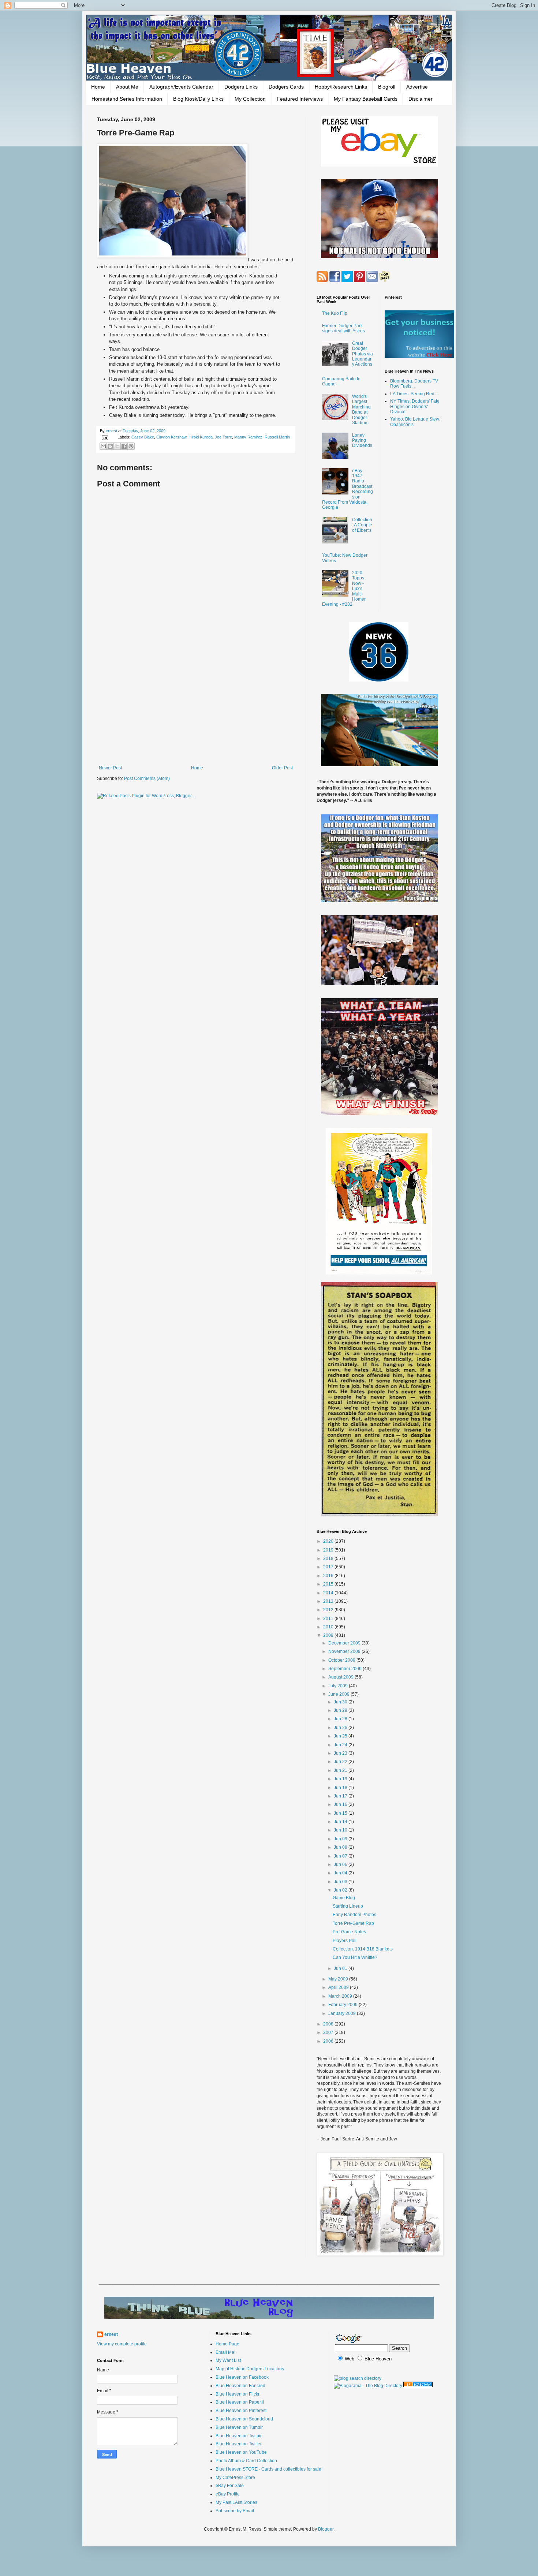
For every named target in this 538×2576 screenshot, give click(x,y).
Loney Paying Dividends (362, 440)
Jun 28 (341, 1719)
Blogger (326, 2529)
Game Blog (344, 1898)
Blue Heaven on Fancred (240, 2386)
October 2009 (342, 1660)
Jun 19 (341, 1779)
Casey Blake (143, 437)
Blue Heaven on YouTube (241, 2452)
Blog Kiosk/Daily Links (198, 99)
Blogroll (387, 87)
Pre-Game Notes (349, 1932)
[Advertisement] (196, 705)
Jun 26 (341, 1728)
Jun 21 (341, 1770)
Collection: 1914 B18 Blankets (363, 1949)
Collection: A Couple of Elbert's (362, 525)
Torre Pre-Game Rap (353, 1923)
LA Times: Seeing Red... (414, 394)
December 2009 (345, 1643)
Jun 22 (341, 1762)
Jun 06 (341, 1864)
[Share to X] (117, 446)
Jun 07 (341, 1856)
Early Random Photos (354, 1915)
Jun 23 (341, 1753)
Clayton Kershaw (171, 437)
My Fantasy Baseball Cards (366, 99)
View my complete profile (122, 2344)
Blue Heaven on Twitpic (239, 2436)
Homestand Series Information (127, 99)
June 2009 (339, 1694)
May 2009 (339, 1979)
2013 (329, 1601)
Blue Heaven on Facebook (242, 2377)
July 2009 (339, 1686)
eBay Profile (228, 2494)
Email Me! (225, 2352)
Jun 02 (341, 1890)
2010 (329, 1627)
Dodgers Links (241, 87)
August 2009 (341, 1677)
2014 (329, 1593)
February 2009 (343, 2005)
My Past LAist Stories (236, 2502)
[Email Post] (105, 437)
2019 (329, 1550)
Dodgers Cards (286, 87)
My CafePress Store (235, 2478)
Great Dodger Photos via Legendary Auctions (363, 354)
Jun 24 (341, 1745)
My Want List (228, 2360)
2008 (329, 2024)
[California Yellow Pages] (418, 2386)
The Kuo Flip (335, 313)
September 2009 (345, 1669)
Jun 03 (341, 1882)
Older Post (282, 768)
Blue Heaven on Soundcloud (244, 2419)
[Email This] (103, 446)
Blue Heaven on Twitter (239, 2444)
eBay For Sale (230, 2486)
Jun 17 (341, 1796)
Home (98, 87)
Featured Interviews (300, 99)
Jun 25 (341, 1736)
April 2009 (339, 1987)
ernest (112, 431)
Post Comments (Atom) (147, 779)
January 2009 (343, 2013)
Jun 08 (341, 1847)
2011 (329, 1619)
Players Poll (345, 1941)
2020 (329, 1541)
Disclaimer (421, 99)
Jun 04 (341, 1873)
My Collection (250, 99)
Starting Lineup (348, 1906)
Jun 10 (341, 1830)
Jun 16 (341, 1804)
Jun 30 (341, 1702)
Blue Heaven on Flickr (238, 2394)
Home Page (227, 2344)
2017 (329, 1567)
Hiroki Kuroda (201, 437)
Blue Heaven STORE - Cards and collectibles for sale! (269, 2469)
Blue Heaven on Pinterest (241, 2411)
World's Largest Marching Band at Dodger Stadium (361, 410)
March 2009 (341, 1996)
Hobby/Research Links (341, 87)
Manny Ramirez (248, 437)
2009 (329, 1635)
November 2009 (345, 1651)
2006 (329, 2041)
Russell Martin (277, 437)
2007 (329, 2032)
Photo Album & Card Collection (246, 2461)
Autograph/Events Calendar (181, 87)
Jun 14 (341, 1822)
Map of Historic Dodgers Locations (250, 2369)
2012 (329, 1610)
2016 (329, 1576)
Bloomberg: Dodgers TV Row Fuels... (414, 384)
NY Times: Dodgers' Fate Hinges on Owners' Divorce (415, 406)
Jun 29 (341, 1710)
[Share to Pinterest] (131, 446)
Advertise (417, 87)
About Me (127, 87)
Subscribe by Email (235, 2511)
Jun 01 (341, 1968)
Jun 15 (341, 1813)
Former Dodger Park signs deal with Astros (343, 328)
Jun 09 (341, 1839)
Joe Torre (223, 437)
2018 (329, 1558)
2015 (329, 1584)
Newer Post (110, 768)
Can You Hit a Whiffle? (355, 1957)
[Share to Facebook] (124, 446)
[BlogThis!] (110, 446)
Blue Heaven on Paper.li (240, 2402)
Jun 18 (341, 1788)
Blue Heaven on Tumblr (239, 2427)
